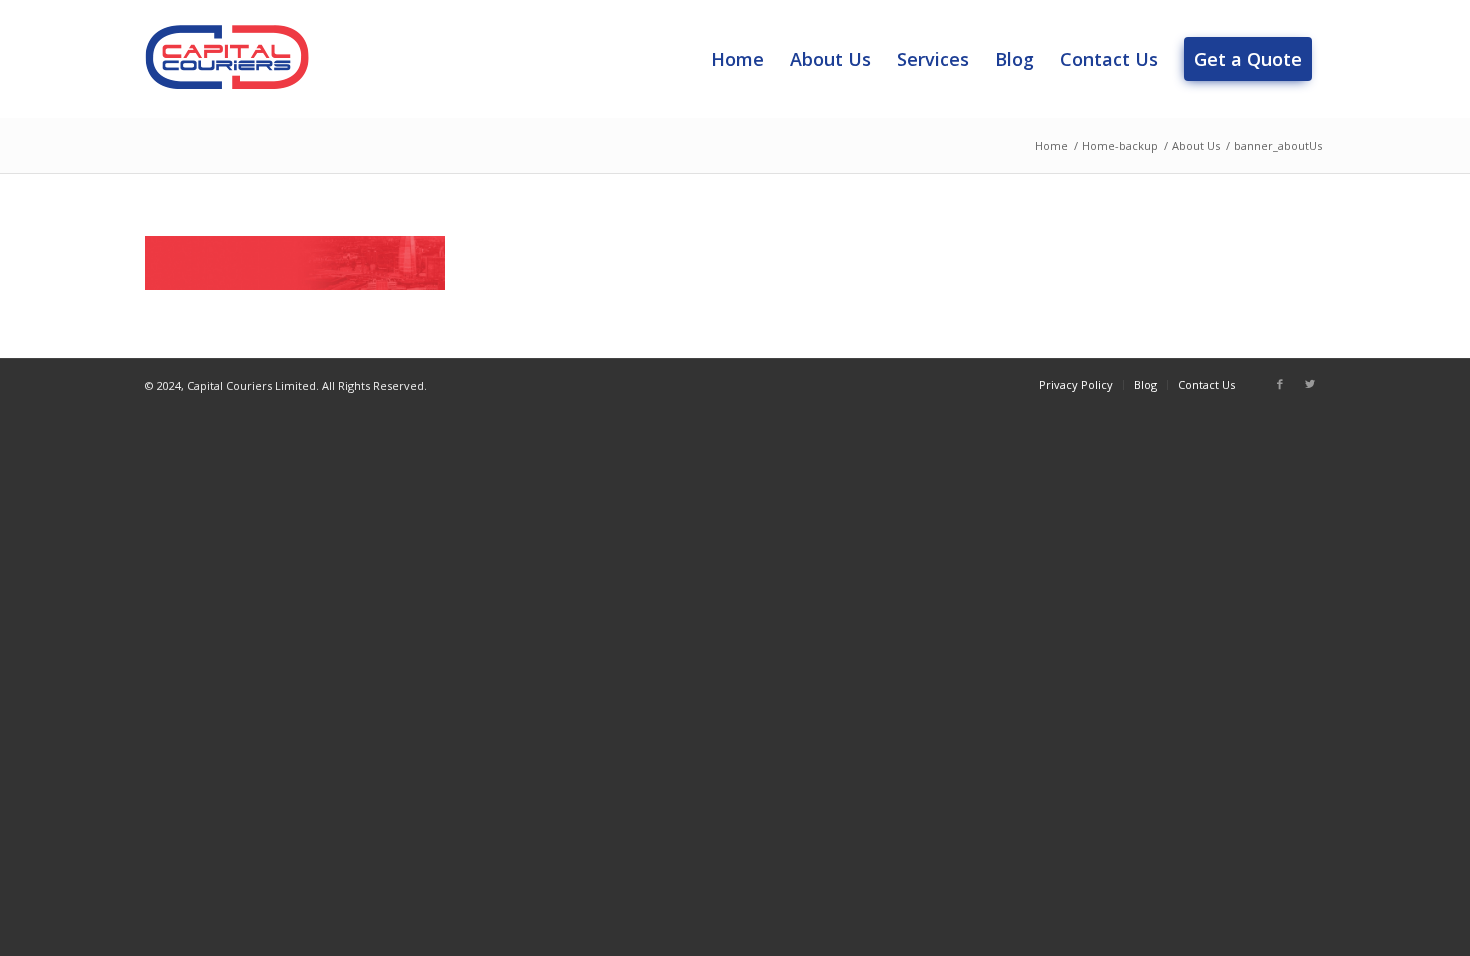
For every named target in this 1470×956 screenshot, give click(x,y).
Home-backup (1120, 145)
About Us (1196, 145)
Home (1051, 145)
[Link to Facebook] (1280, 384)
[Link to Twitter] (1310, 384)
